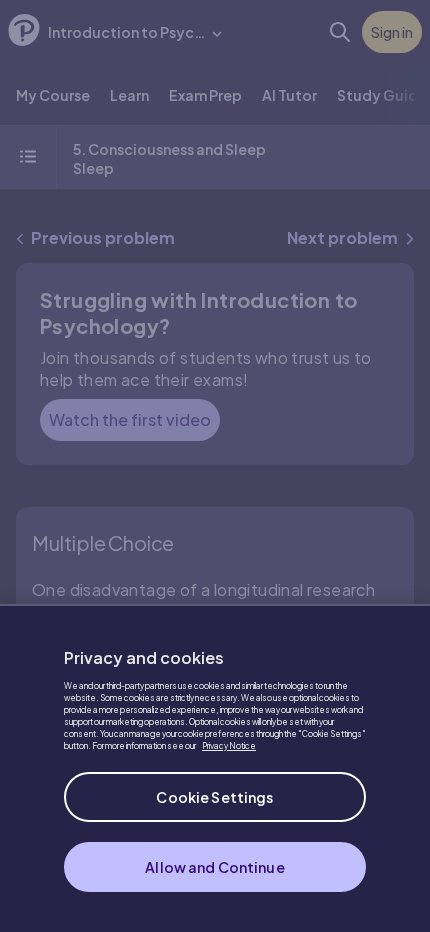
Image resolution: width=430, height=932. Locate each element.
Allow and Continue (215, 867)
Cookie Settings (214, 797)
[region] (215, 768)
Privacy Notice (229, 746)
